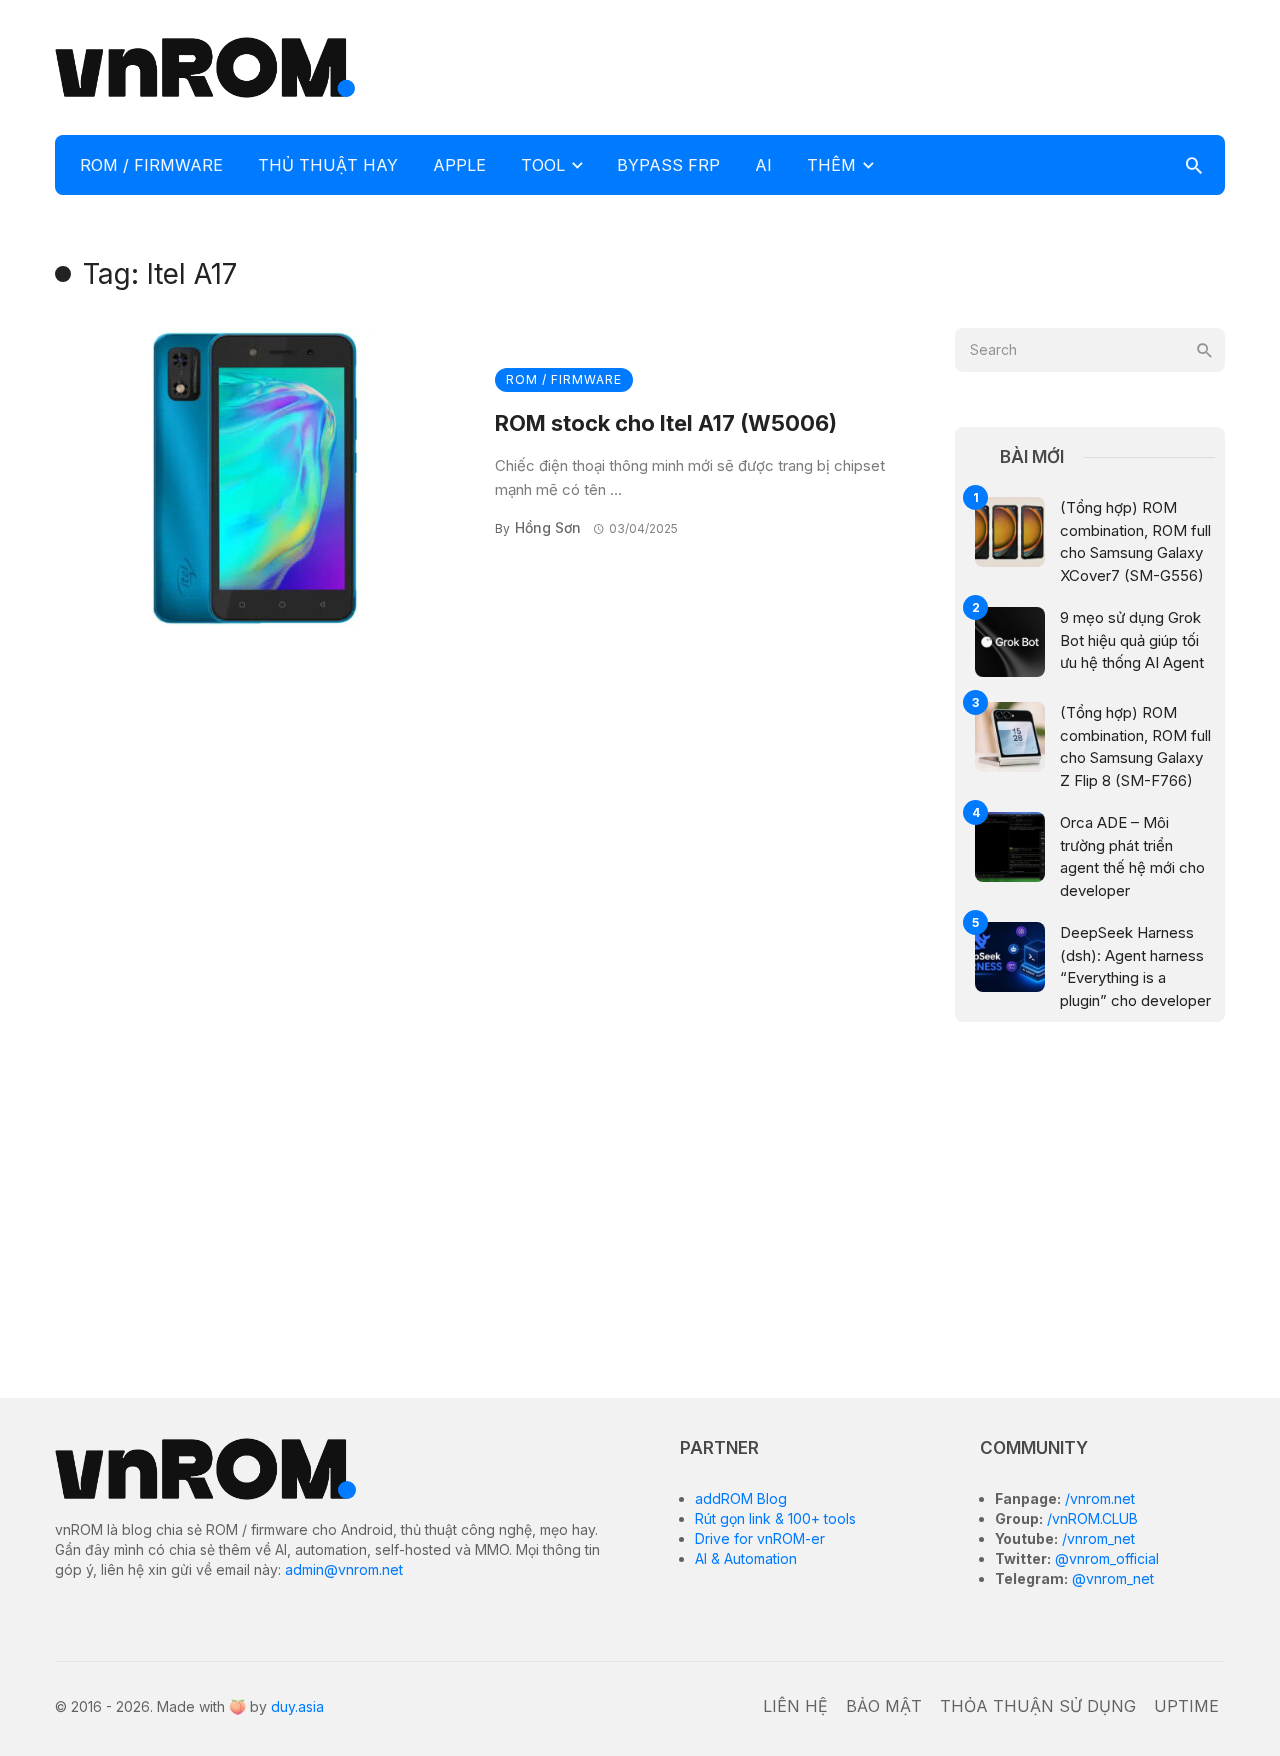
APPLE (459, 165)
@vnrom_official (1105, 1558)
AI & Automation (746, 1558)
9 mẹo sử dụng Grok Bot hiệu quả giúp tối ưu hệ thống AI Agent (1132, 640)
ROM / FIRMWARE (151, 165)
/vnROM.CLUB (1090, 1518)
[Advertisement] (861, 65)
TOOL (543, 165)
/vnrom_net (1096, 1538)
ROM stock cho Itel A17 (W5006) (666, 423)
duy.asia (297, 1706)
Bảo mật (884, 1706)
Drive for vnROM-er (760, 1538)
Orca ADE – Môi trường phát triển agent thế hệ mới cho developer (1132, 856)
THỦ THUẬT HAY (328, 165)
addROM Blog (741, 1498)
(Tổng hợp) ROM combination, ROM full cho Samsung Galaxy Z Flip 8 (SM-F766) (1135, 746)
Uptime (1186, 1706)
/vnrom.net (1098, 1498)
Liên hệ (795, 1706)
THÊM (831, 165)
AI (763, 165)
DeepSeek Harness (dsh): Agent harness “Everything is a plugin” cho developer (1135, 966)
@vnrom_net (1111, 1578)
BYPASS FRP (668, 165)
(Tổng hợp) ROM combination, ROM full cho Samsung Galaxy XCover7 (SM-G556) (1135, 541)
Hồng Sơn (548, 527)
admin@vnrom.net (344, 1569)
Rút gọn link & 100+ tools (775, 1518)
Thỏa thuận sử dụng (1038, 1706)
